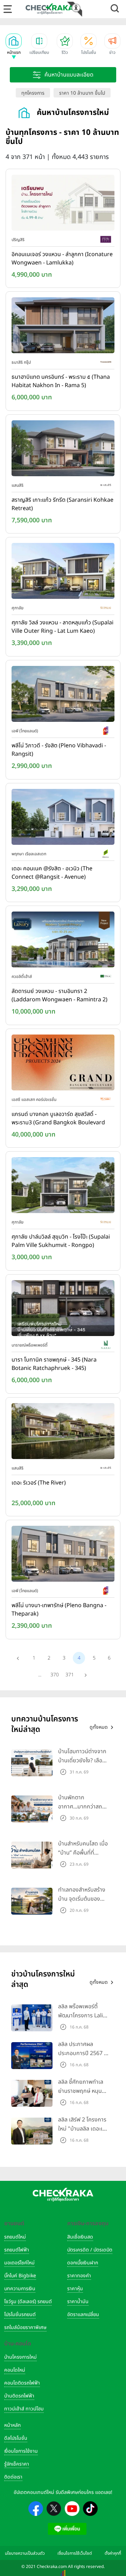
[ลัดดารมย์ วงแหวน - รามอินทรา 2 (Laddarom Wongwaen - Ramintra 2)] (63, 941)
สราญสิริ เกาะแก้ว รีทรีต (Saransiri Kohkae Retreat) (62, 504)
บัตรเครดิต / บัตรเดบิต (90, 2250)
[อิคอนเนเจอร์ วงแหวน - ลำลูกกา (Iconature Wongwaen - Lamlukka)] (63, 204)
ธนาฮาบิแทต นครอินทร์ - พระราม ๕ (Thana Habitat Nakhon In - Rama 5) (61, 381)
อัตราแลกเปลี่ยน (83, 2314)
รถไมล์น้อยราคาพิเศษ (25, 2327)
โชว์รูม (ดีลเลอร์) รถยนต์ (28, 2302)
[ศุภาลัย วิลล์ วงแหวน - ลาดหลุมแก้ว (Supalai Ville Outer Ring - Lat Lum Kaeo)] (63, 573)
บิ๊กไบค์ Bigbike (20, 2276)
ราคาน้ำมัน (78, 2302)
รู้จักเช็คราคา (17, 2464)
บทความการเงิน (20, 2289)
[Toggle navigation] (8, 9)
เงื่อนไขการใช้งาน (21, 2451)
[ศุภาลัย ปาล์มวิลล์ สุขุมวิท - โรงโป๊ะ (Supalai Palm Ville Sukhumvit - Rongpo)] (63, 1187)
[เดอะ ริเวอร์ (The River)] (63, 1432)
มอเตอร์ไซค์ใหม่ (19, 2263)
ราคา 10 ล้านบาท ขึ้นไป (82, 93)
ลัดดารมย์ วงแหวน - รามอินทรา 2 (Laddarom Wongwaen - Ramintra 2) (59, 995)
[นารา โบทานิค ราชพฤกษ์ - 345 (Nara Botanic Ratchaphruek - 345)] (63, 1309)
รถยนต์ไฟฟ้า (17, 2250)
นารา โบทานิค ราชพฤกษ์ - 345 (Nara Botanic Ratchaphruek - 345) (54, 1364)
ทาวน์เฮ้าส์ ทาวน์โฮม (24, 2409)
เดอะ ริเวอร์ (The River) (39, 1483)
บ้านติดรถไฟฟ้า (19, 2396)
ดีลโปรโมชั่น (16, 2438)
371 (70, 1675)
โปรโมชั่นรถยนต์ (20, 2314)
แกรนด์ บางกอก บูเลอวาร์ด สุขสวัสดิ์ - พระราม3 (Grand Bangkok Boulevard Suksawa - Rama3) (58, 1119)
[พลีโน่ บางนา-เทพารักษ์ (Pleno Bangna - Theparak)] (63, 1555)
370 (55, 1675)
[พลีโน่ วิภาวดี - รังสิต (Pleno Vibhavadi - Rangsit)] (63, 695)
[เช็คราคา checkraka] (50, 9)
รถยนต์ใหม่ (15, 2237)
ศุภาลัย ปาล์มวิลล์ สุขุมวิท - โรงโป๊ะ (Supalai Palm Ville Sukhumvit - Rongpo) (61, 1241)
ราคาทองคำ (79, 2276)
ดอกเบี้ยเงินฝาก (83, 2263)
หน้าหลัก (12, 2425)
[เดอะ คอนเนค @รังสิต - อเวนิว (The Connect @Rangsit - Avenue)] (63, 818)
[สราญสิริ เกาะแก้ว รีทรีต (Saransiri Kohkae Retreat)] (63, 450)
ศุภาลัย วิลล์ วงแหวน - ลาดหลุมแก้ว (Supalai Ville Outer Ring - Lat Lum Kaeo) (62, 627)
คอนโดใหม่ (15, 2370)
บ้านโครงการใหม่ (20, 2357)
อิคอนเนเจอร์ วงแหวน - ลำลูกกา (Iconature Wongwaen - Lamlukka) (62, 259)
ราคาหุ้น (75, 2289)
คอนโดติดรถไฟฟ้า (22, 2383)
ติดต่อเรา (13, 2477)
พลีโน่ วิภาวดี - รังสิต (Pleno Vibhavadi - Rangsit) (59, 750)
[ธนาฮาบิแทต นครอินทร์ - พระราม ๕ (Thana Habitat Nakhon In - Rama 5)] (63, 327)
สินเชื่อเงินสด (80, 2237)
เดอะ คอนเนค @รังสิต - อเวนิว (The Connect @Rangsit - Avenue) (52, 873)
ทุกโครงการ (33, 93)
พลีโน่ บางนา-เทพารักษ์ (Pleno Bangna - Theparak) (59, 1610)
